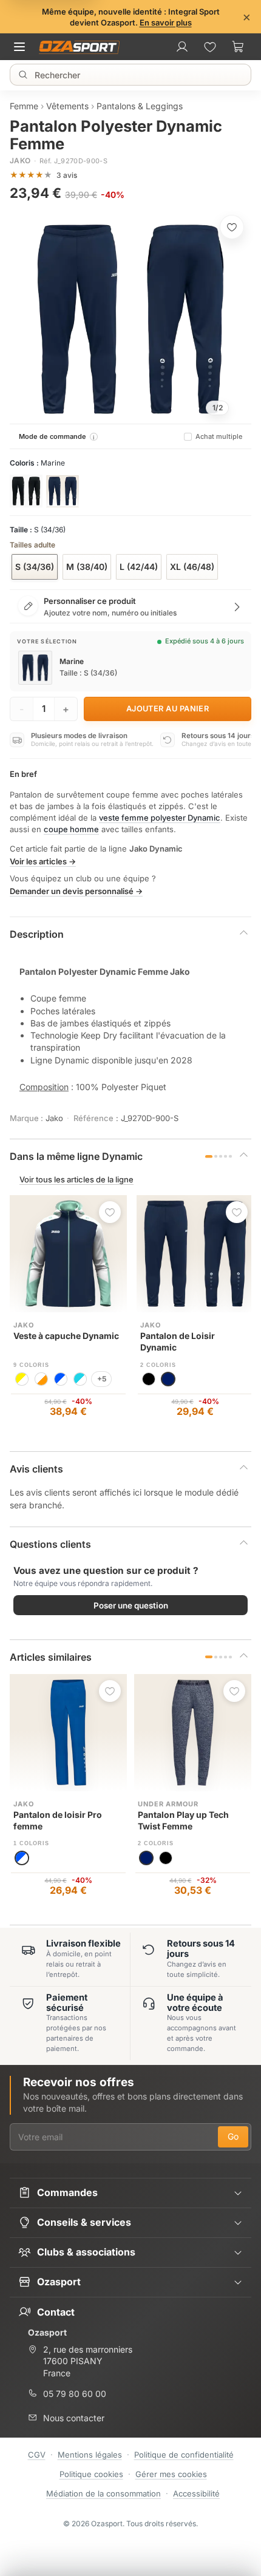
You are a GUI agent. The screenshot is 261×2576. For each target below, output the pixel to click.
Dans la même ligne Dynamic (76, 1156)
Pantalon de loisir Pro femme (58, 1820)
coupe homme (71, 829)
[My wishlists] (210, 47)
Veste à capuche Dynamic (66, 1336)
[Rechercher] (23, 75)
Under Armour (168, 1804)
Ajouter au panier (168, 709)
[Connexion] (182, 47)
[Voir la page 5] (230, 1157)
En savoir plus (166, 22)
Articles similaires (51, 1657)
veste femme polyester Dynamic (160, 818)
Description (37, 934)
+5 (102, 1379)
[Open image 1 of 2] (130, 319)
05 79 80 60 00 (75, 2394)
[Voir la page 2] (216, 1157)
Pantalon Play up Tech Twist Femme (183, 1820)
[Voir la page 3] (221, 1157)
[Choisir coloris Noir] (26, 491)
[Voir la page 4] (225, 1157)
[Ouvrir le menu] (23, 47)
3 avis (67, 175)
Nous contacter (74, 2418)
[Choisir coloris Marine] (63, 491)
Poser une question (131, 1605)
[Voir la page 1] (209, 1157)
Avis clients (36, 1469)
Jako (20, 161)
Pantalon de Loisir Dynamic (178, 1341)
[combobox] (132, 75)
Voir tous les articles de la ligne (76, 1179)
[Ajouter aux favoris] (232, 227)
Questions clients (50, 1544)
